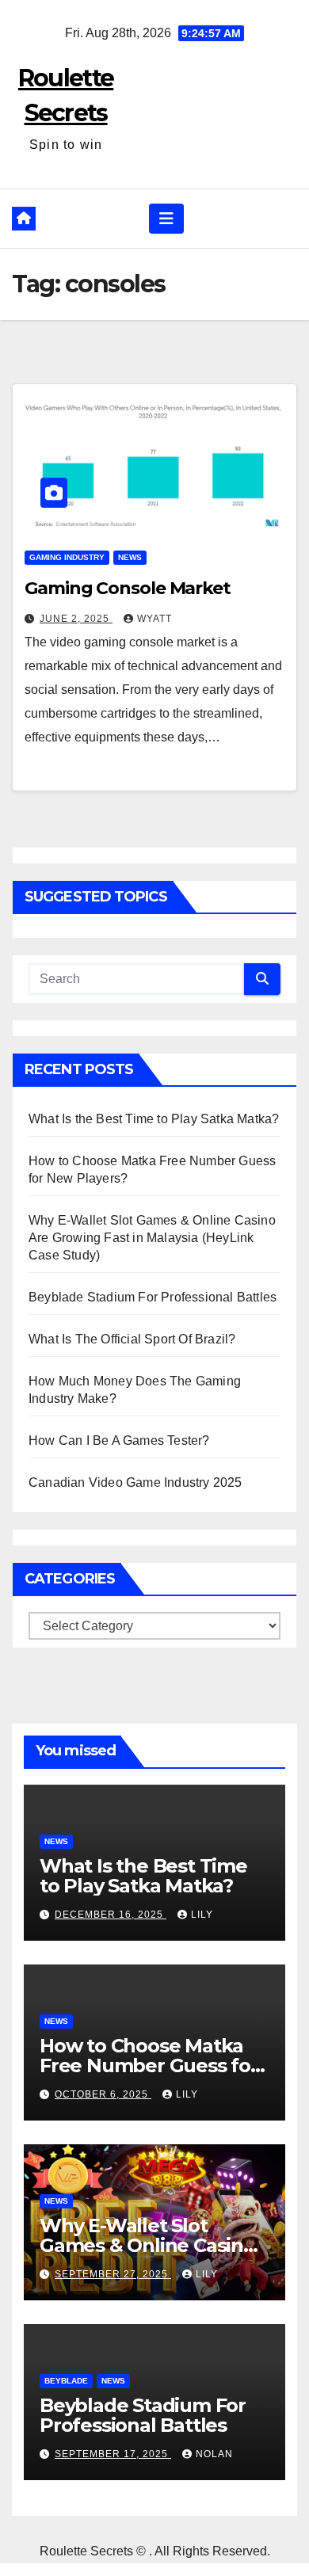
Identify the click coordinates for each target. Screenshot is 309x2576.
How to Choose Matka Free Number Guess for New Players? (149, 2065)
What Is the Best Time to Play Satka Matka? (154, 1119)
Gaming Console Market (128, 588)
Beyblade (66, 2381)
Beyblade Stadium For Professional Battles (153, 1297)
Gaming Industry (67, 557)
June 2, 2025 (76, 619)
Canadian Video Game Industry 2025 (135, 1482)
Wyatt (154, 619)
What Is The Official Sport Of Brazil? (132, 1339)
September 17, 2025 (113, 2454)
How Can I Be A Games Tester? (119, 1440)
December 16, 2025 (111, 1915)
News (130, 557)
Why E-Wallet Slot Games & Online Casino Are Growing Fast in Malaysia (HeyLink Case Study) (152, 1238)
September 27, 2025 (113, 2274)
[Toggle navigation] (166, 219)
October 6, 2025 (103, 2094)
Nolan (214, 2454)
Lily (202, 1915)
